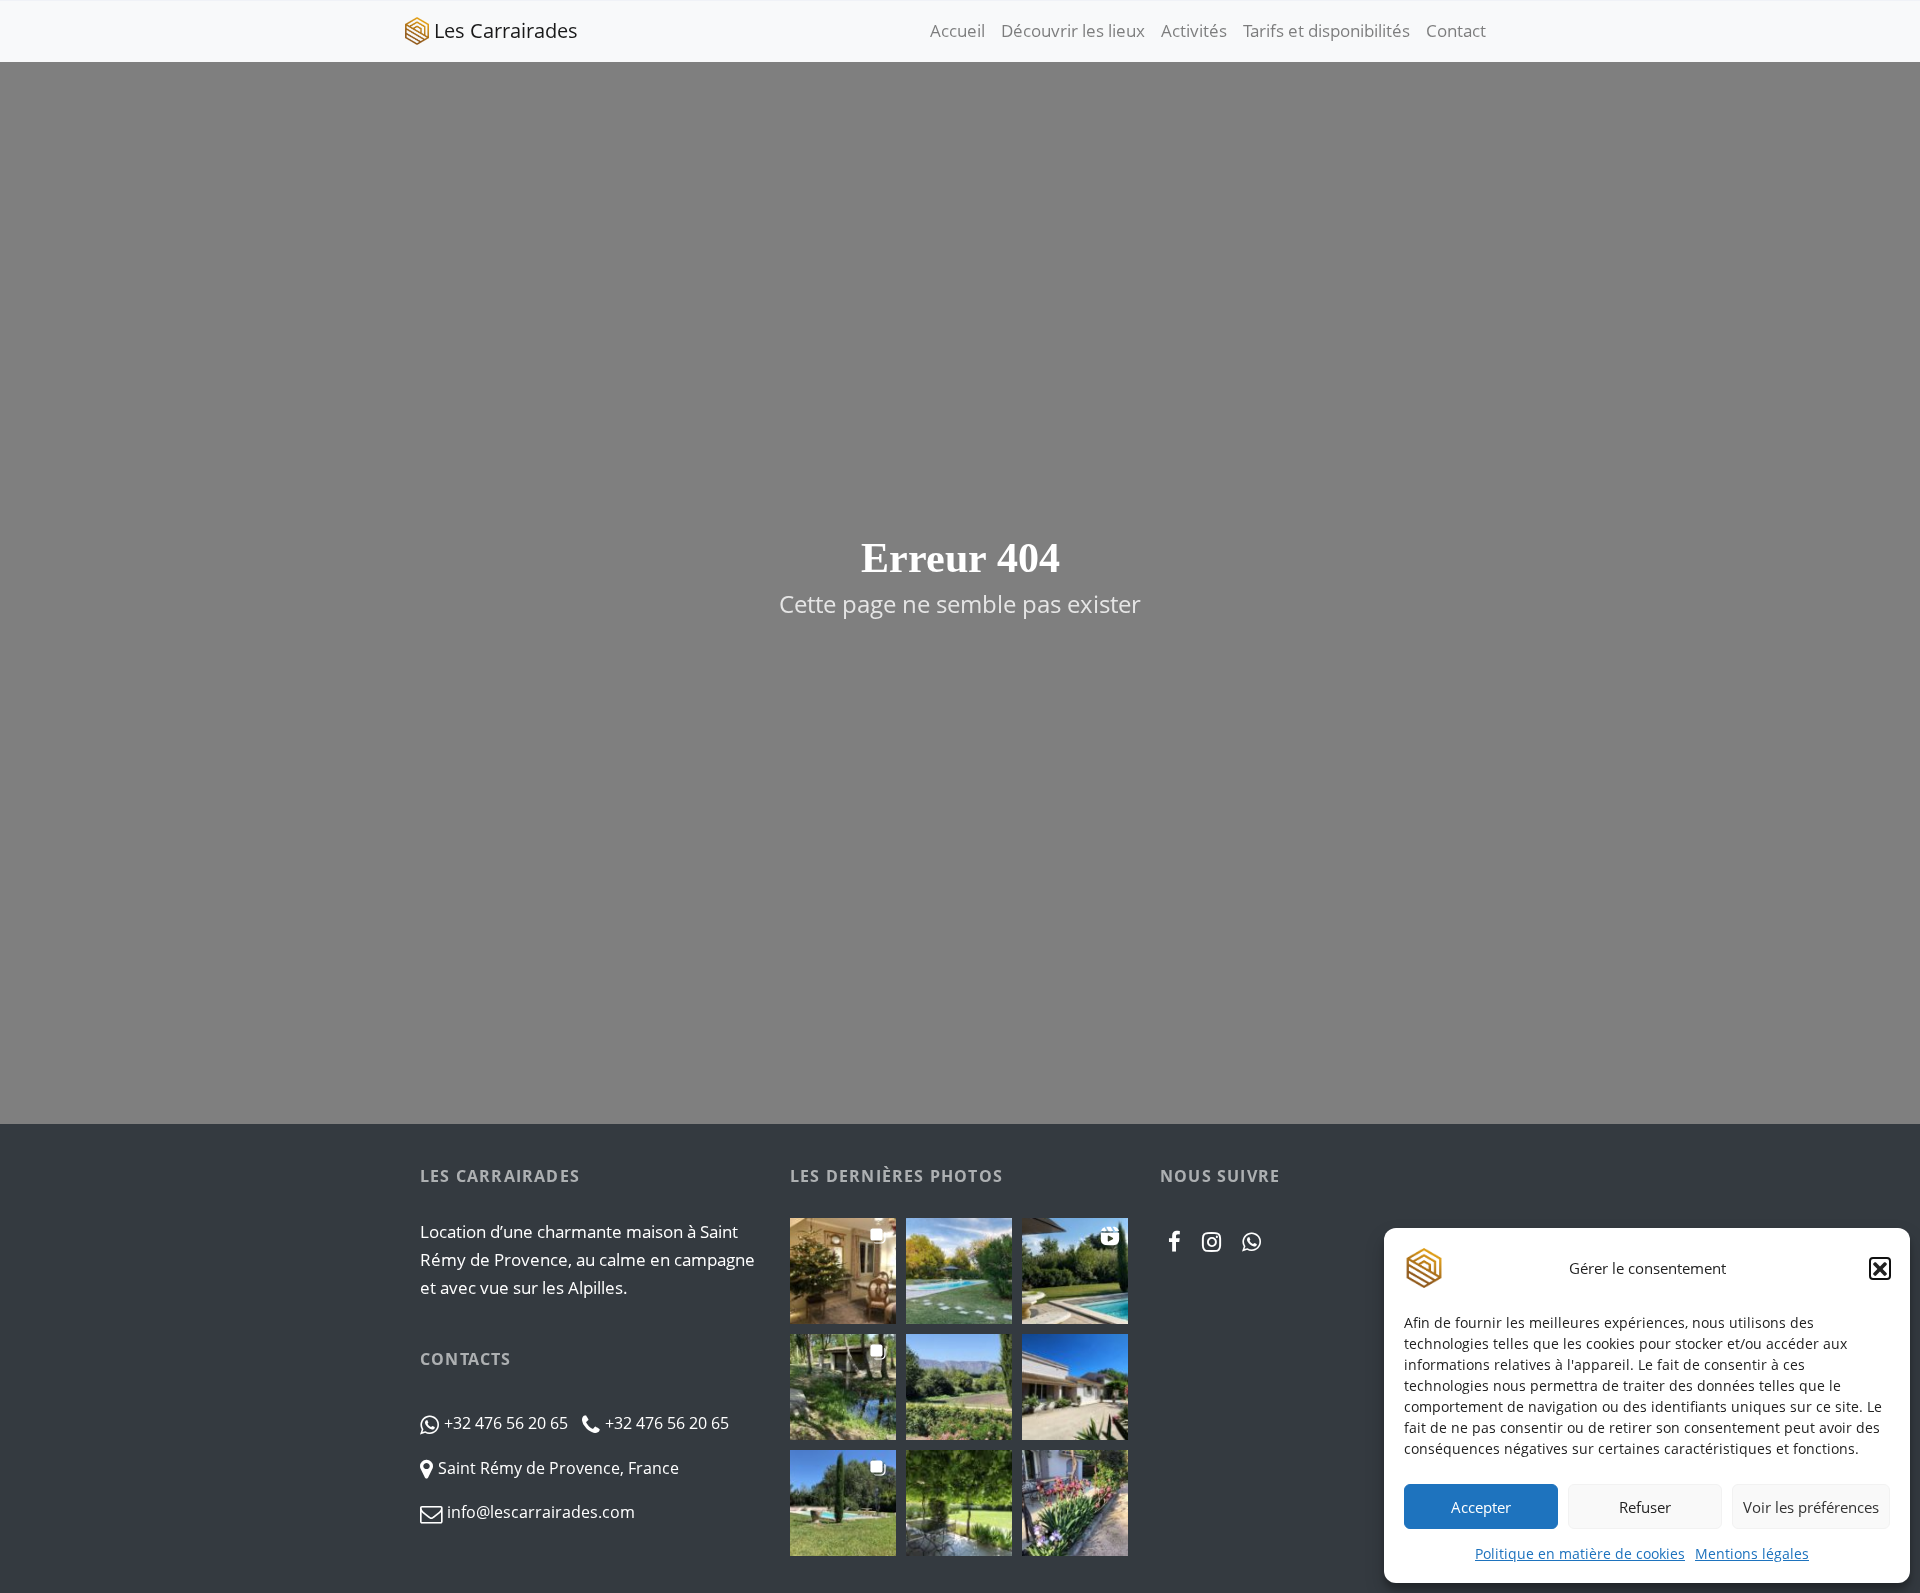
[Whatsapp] (1252, 1242)
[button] (1880, 1268)
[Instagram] (1212, 1242)
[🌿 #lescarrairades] (959, 1503)
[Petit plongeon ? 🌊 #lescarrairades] (843, 1503)
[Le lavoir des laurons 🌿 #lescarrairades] (843, 1387)
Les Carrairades (506, 30)
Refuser (1645, 1507)
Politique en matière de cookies (1580, 1553)
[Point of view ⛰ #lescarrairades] (959, 1387)
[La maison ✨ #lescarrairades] (1075, 1387)
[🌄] (959, 1271)
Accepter (1481, 1507)
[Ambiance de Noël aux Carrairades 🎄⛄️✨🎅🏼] (843, 1271)
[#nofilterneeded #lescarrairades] (1075, 1271)
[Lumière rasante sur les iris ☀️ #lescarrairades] (1075, 1503)
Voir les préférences (1811, 1507)
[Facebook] (1175, 1242)
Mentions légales (1752, 1553)
